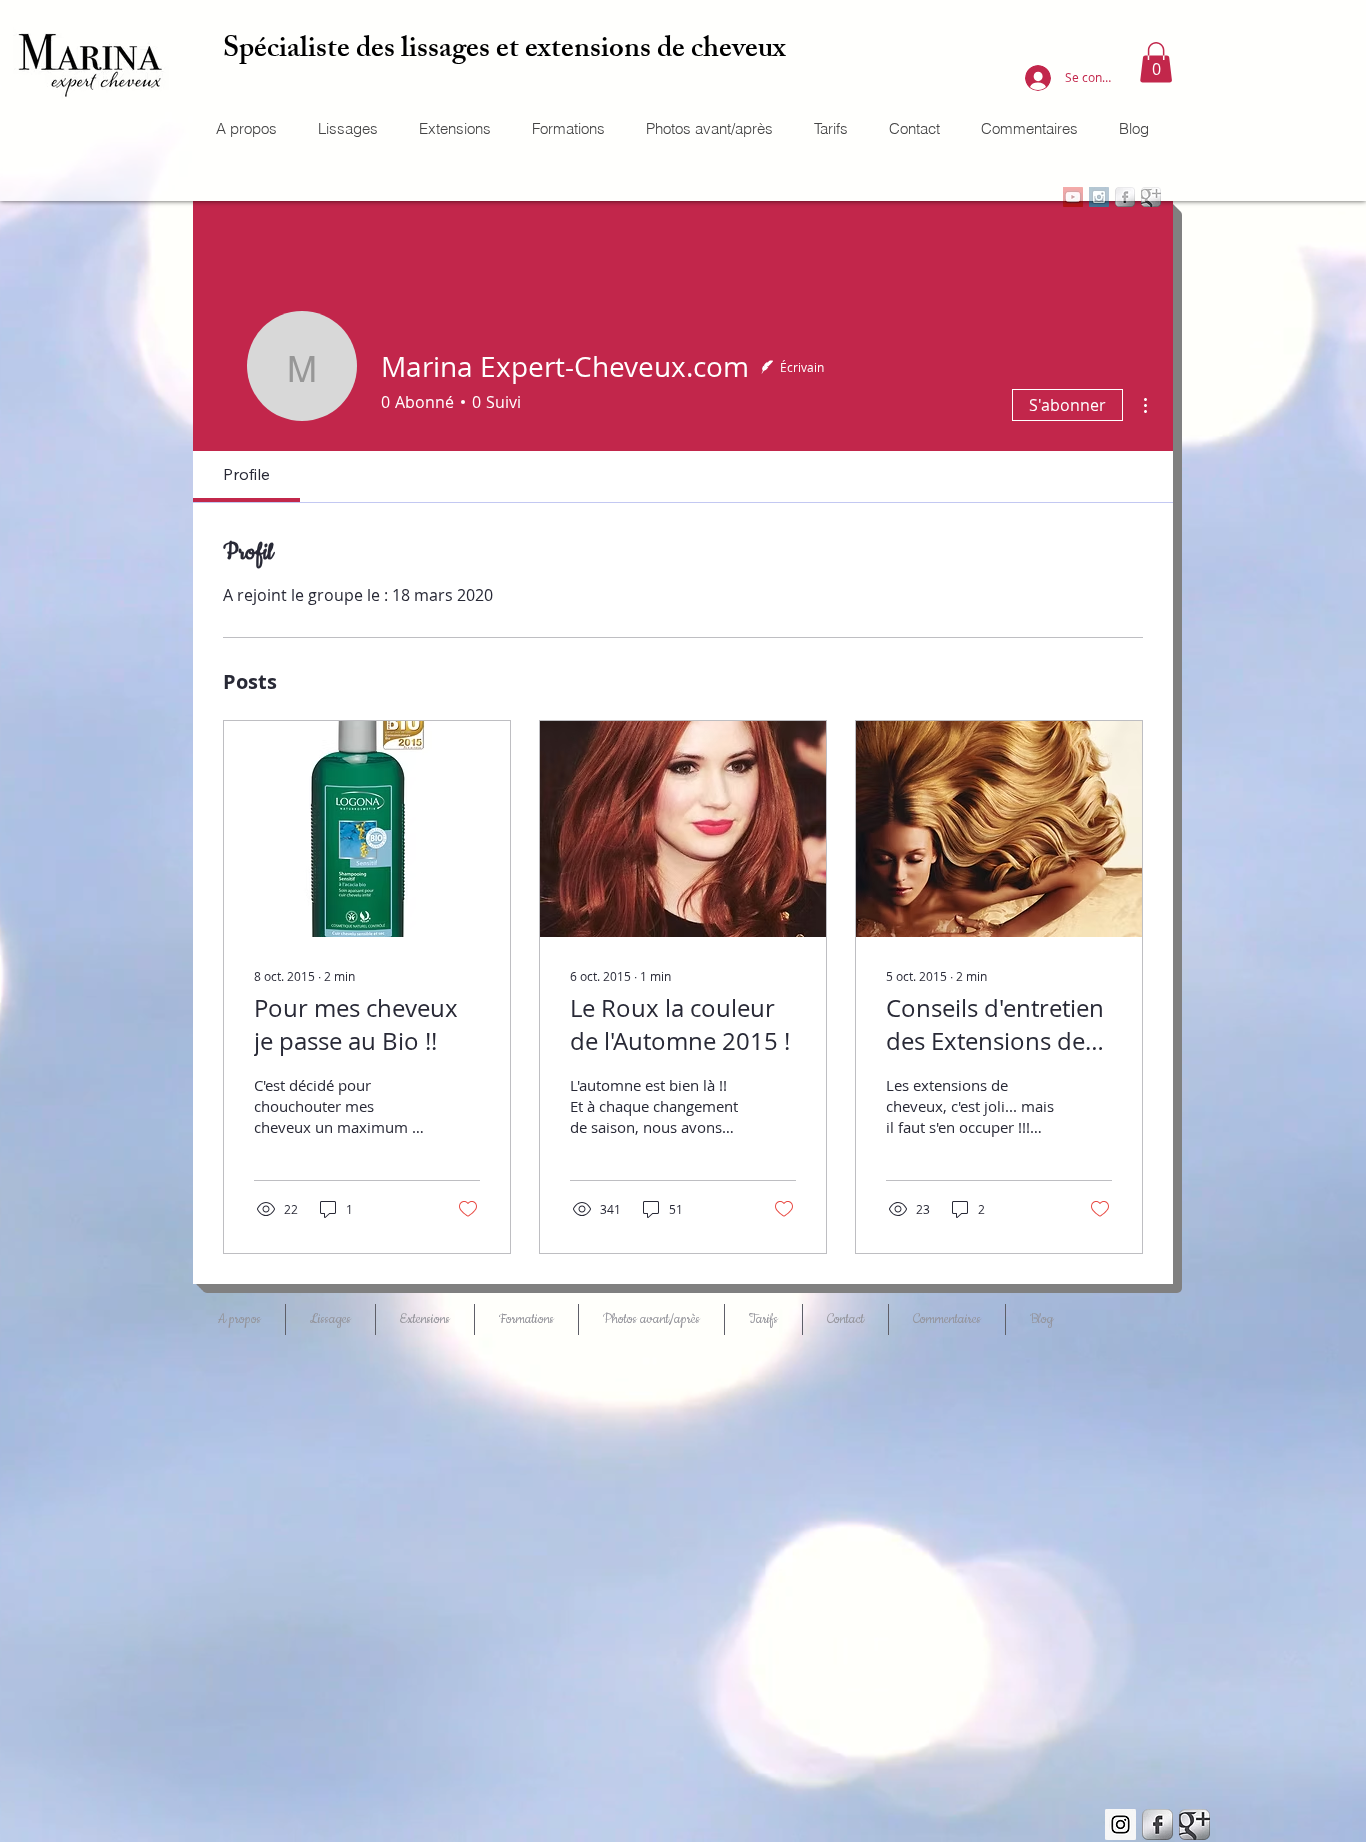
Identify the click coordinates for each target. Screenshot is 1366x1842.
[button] (1156, 62)
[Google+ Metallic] (1194, 1824)
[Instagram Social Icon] (1120, 1824)
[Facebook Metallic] (1157, 1824)
